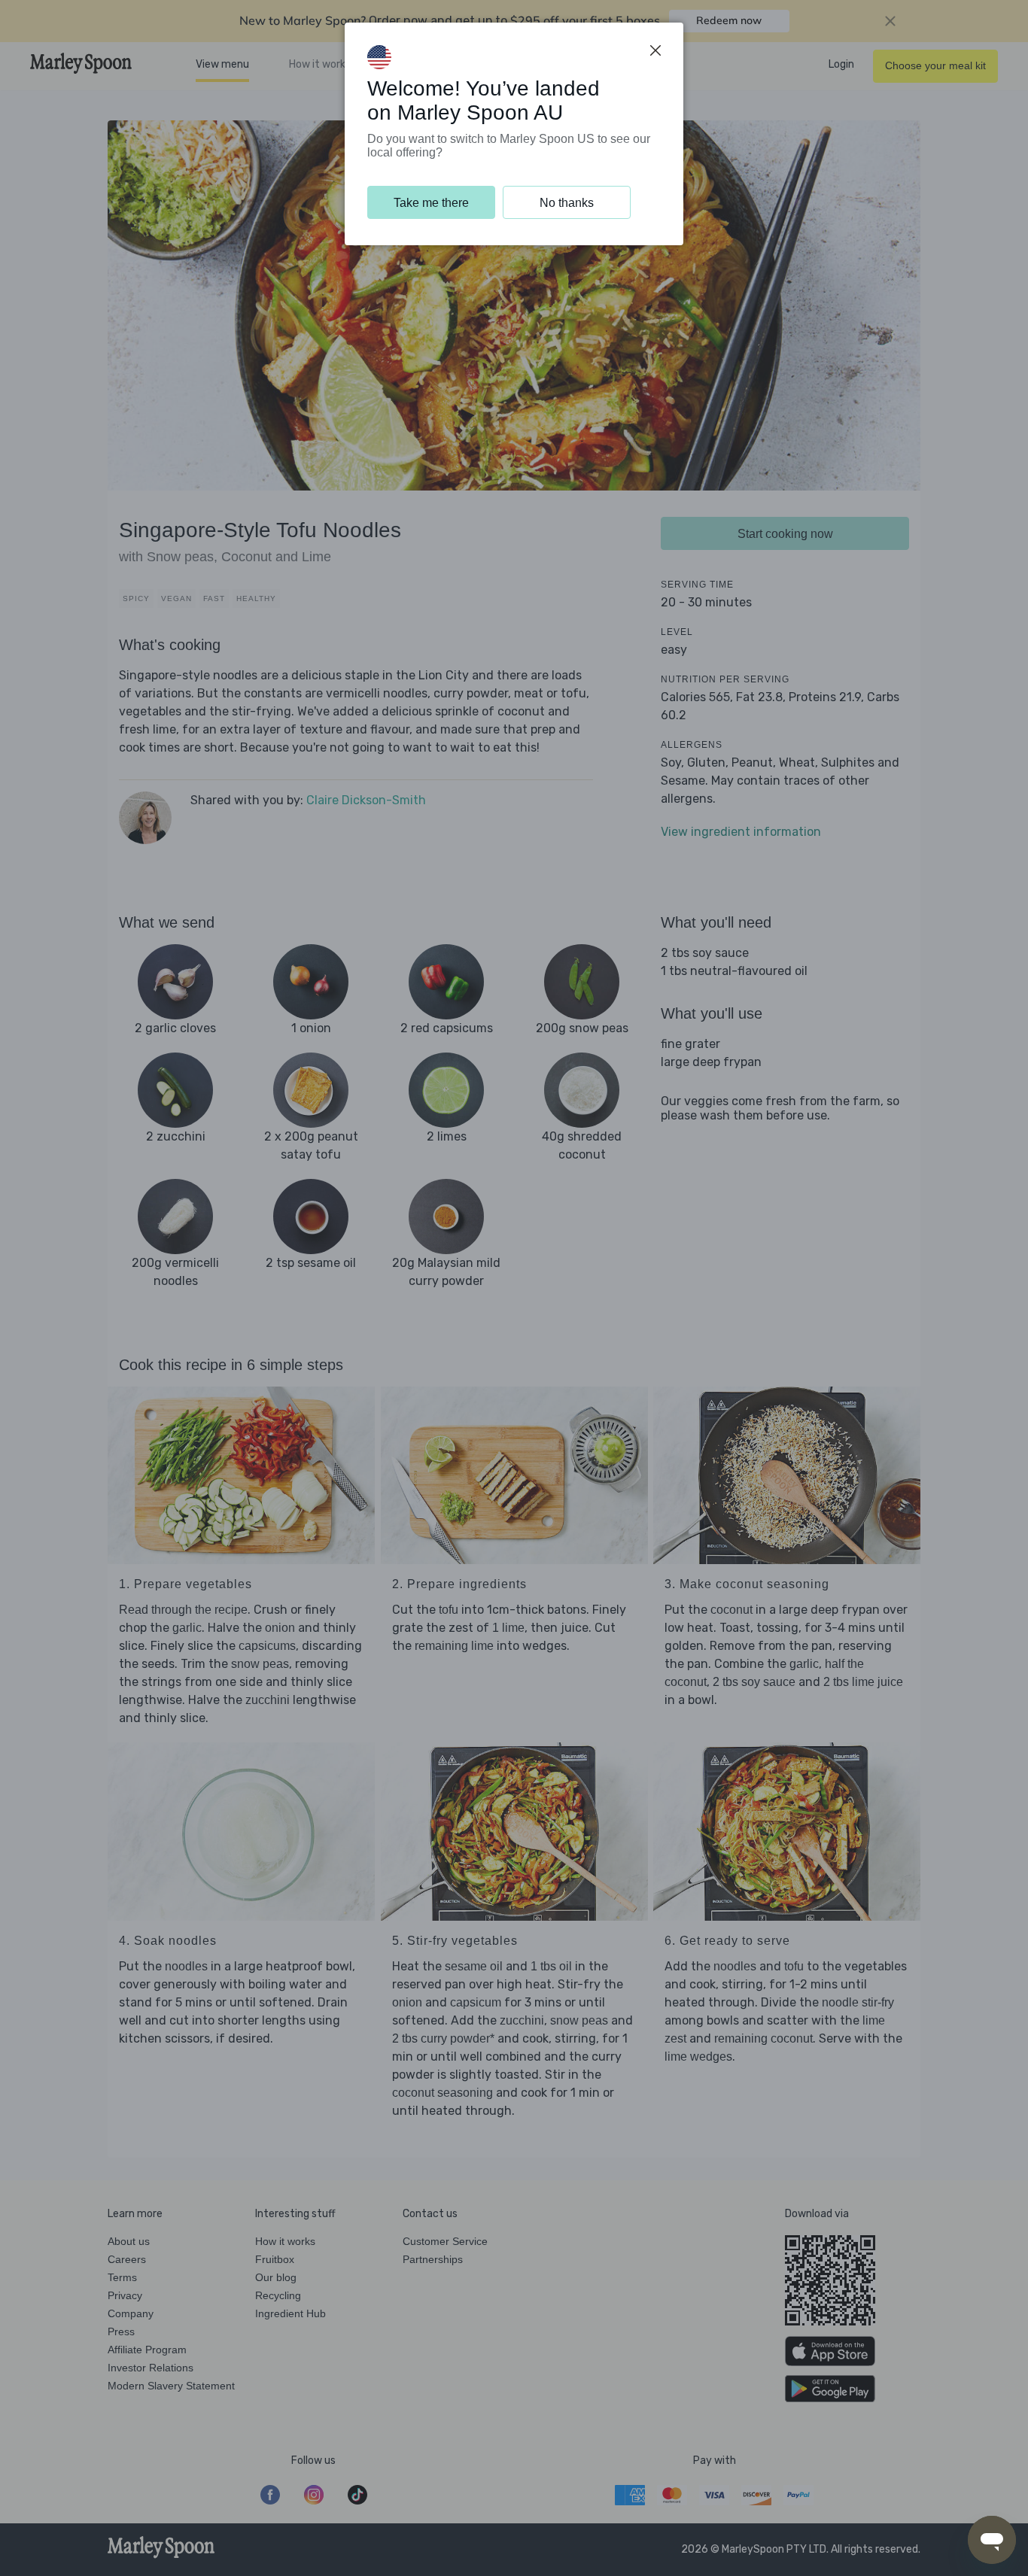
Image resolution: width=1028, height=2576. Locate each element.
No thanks (567, 203)
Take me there (431, 203)
